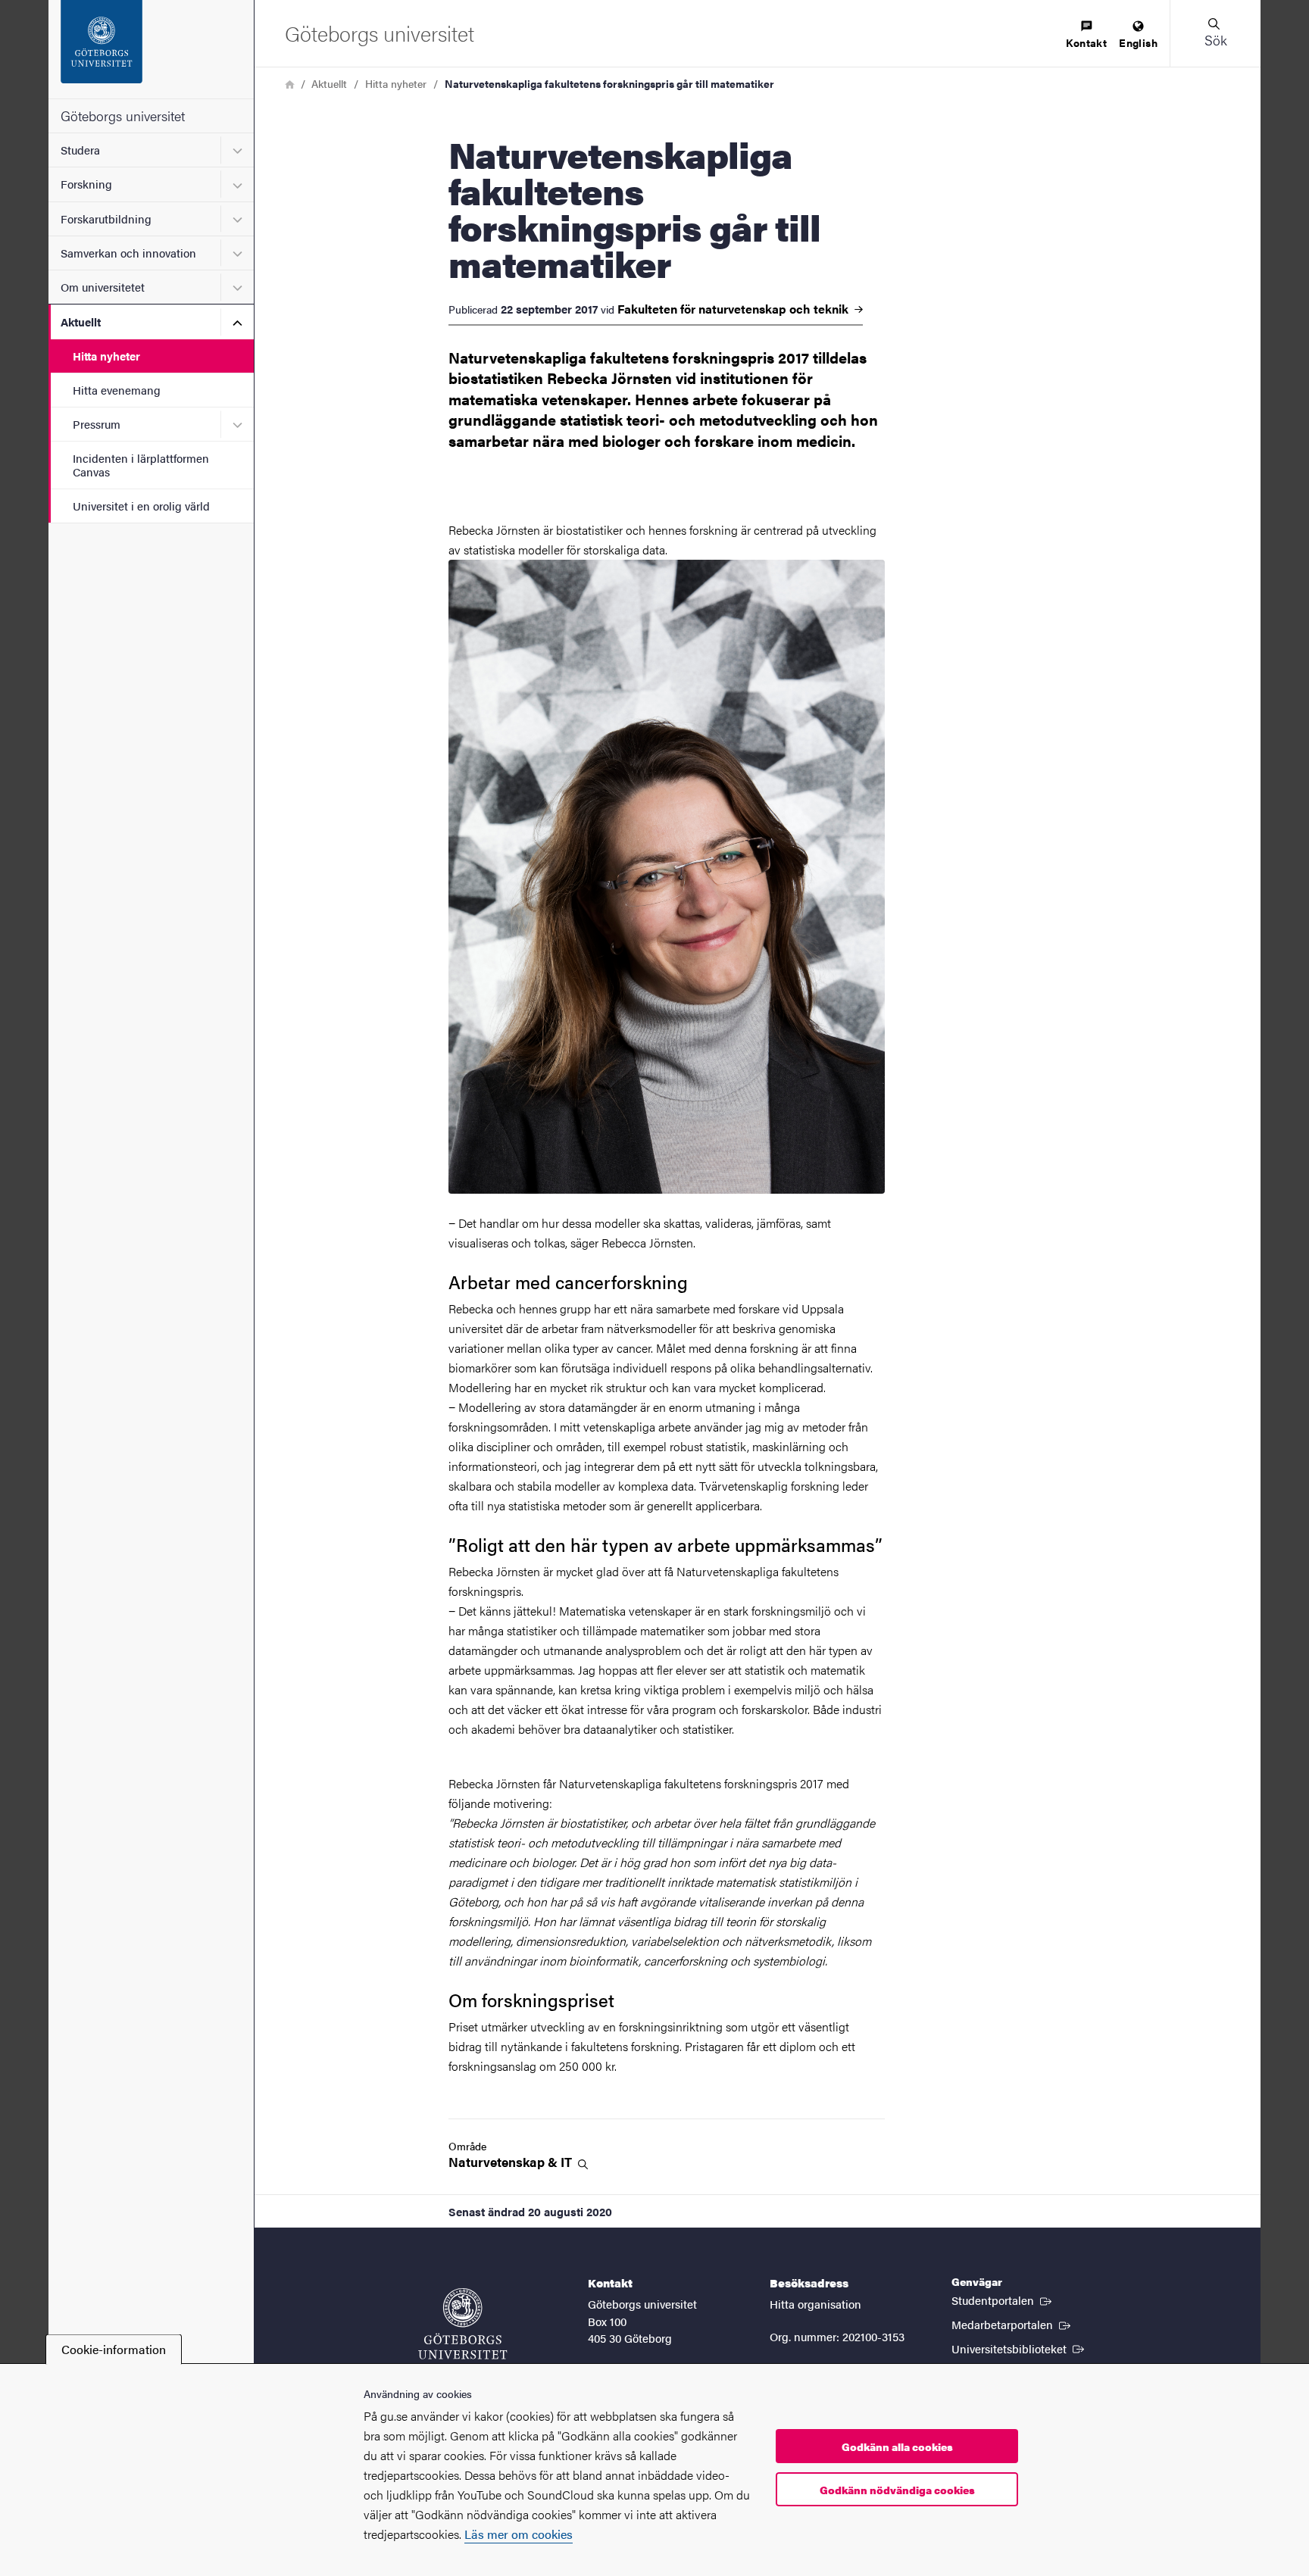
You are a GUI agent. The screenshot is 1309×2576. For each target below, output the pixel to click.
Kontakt (1086, 42)
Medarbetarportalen (1012, 2324)
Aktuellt (81, 322)
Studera (80, 150)
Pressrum (97, 424)
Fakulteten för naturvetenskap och (734, 309)
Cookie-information (114, 2349)
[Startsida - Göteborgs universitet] (151, 49)
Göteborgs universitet (123, 116)
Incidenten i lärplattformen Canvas (141, 464)
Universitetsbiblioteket (1019, 2348)
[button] (1215, 33)
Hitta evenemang (117, 390)
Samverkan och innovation (128, 253)
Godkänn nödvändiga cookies (897, 2490)
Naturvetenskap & (512, 2162)
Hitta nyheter (106, 356)
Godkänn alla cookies (897, 2446)
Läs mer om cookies (519, 2534)
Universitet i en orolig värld (141, 506)
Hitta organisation (815, 2304)
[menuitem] (1086, 35)
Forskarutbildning (106, 219)
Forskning (86, 184)
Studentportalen (1003, 2300)
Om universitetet (103, 287)
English (1138, 42)
